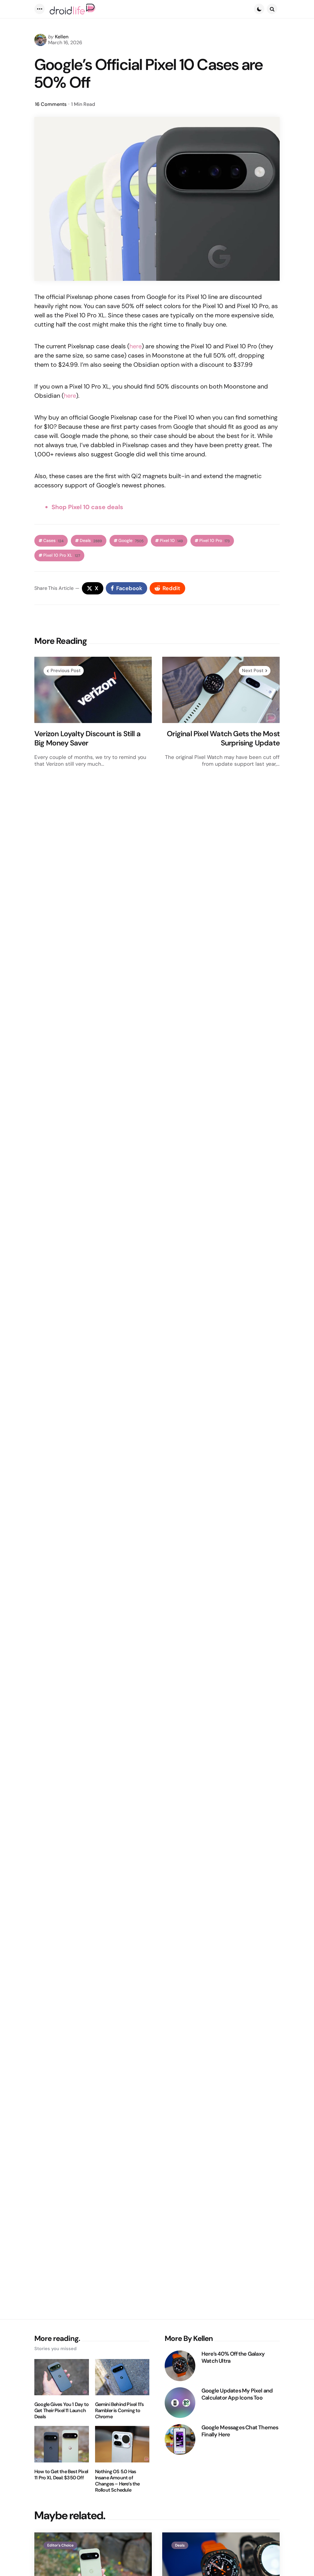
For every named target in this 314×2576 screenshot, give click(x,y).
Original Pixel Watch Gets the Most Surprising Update (223, 738)
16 (51, 104)
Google (131, 541)
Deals (91, 541)
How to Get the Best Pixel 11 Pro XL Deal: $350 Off (61, 2475)
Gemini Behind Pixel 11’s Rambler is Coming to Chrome (119, 2411)
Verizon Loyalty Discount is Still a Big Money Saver (87, 738)
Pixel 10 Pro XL (62, 555)
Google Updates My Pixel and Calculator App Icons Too (237, 2394)
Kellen (62, 37)
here (136, 346)
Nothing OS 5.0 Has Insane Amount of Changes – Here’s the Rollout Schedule (117, 2481)
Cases (53, 541)
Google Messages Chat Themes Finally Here (240, 2431)
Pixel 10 (171, 541)
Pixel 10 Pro (214, 541)
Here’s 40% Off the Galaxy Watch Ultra (233, 2357)
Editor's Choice (60, 2545)
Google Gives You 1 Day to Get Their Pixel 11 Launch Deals (61, 2411)
